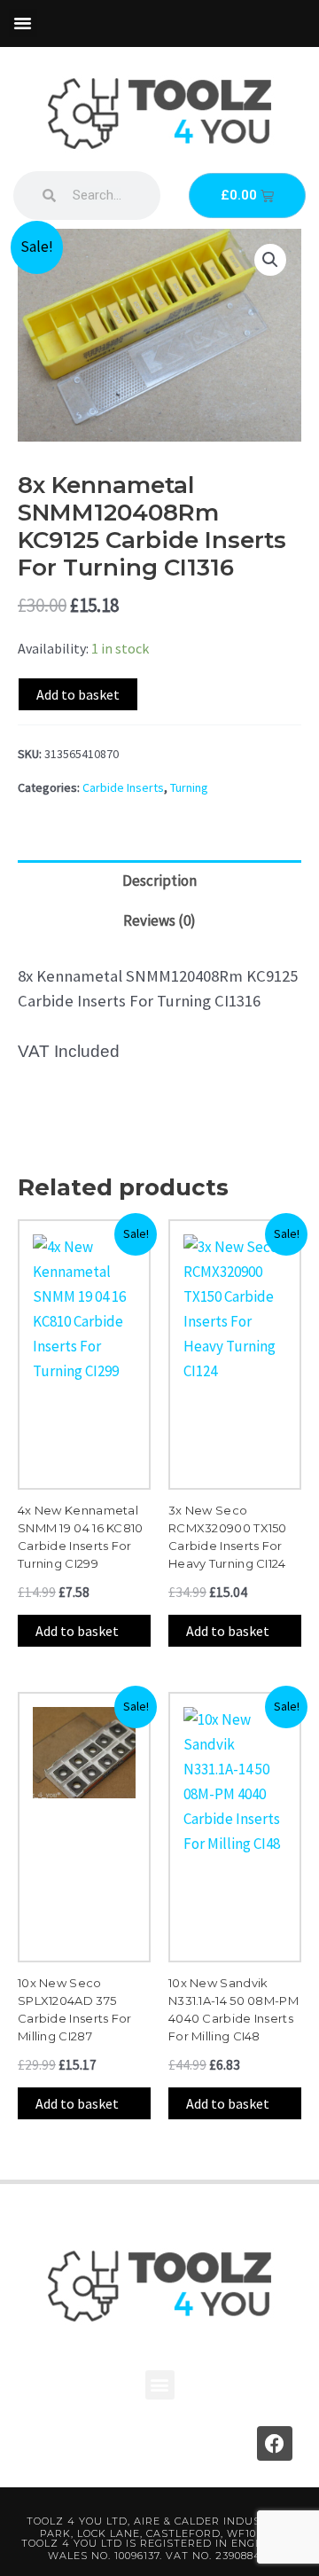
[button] (23, 23)
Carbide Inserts (123, 787)
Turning (189, 787)
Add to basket (78, 694)
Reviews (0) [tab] (159, 920)
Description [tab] (159, 881)
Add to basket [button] (77, 1631)
